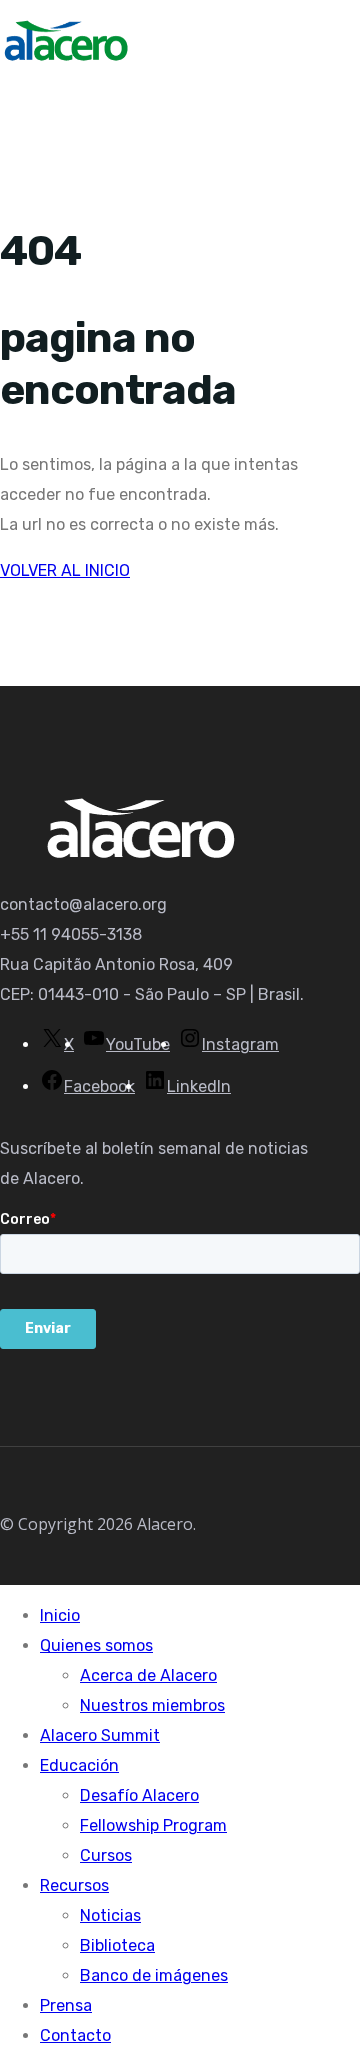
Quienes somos (96, 1645)
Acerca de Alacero (148, 1675)
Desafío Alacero (139, 1795)
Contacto (75, 2035)
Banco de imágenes (154, 1975)
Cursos (106, 1855)
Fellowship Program (153, 1825)
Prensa (66, 2005)
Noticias (110, 1915)
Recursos (74, 1885)
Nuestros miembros (152, 1705)
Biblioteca (117, 1945)
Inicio (60, 1615)
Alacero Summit (100, 1735)
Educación (79, 1765)
